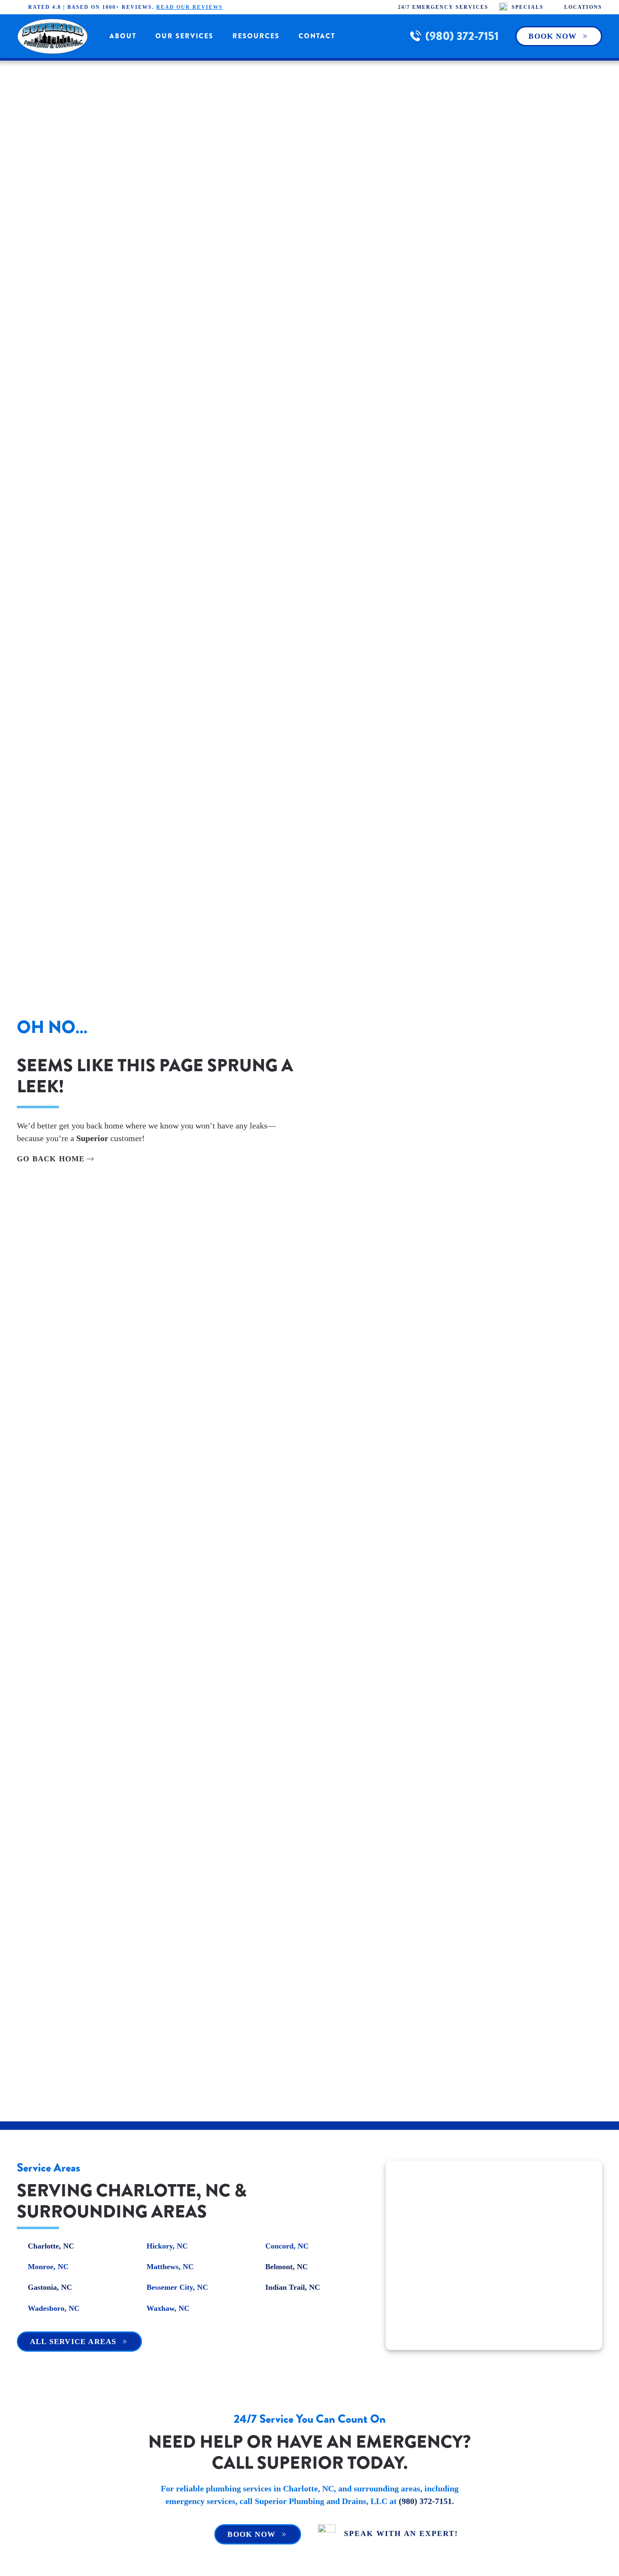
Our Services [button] (184, 36)
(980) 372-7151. (426, 2501)
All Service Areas (73, 2342)
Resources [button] (256, 36)
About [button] (123, 36)
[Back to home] (53, 36)
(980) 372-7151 (462, 36)
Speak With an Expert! (401, 2533)
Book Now (552, 36)
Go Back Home (51, 1159)
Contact (317, 36)
